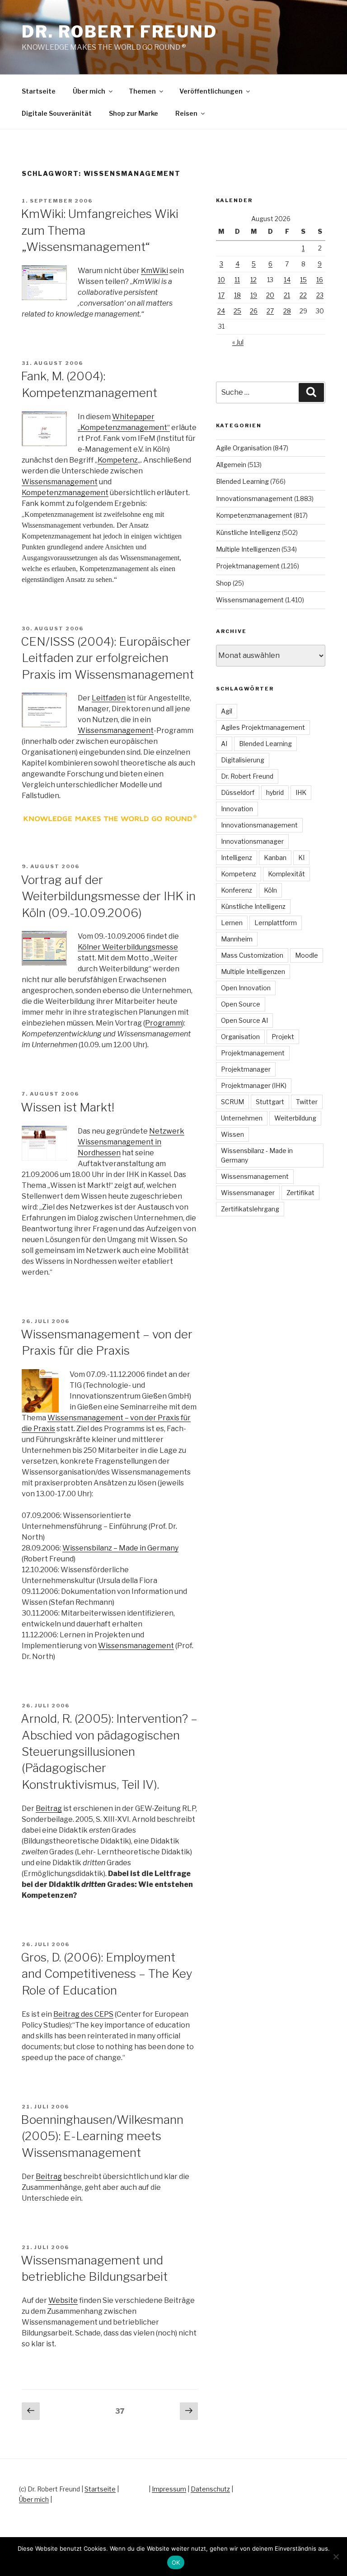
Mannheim (237, 939)
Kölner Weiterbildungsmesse (128, 947)
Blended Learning (242, 481)
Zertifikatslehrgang (250, 1209)
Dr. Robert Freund (120, 32)
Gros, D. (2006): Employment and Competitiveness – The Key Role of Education (107, 1974)
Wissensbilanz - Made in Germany (257, 1155)
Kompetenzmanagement (65, 493)
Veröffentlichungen (211, 91)
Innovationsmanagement (254, 499)
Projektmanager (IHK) (254, 1085)
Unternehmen (242, 1118)
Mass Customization (252, 955)
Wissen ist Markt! (68, 1107)
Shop (224, 583)
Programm (164, 1023)
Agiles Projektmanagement (263, 727)
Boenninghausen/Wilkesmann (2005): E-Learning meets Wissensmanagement (102, 2136)
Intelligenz (237, 858)
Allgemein (231, 465)
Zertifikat (300, 1193)
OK (176, 2562)
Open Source (241, 1004)
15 (303, 280)
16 (320, 280)
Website (63, 2300)
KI (301, 858)
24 (221, 311)
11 (237, 280)
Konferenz (237, 890)
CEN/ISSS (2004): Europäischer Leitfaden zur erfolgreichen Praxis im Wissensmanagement (107, 658)
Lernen (232, 923)
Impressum (169, 2489)
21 (287, 295)
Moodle (307, 955)
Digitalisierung (243, 760)
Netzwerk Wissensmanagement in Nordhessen (131, 1142)
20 (270, 295)
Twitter (307, 1102)
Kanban (275, 858)
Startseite (39, 91)
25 (237, 311)
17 (221, 295)
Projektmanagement (248, 566)
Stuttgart (270, 1102)
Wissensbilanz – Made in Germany (120, 1548)
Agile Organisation (244, 448)
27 (270, 311)
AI (224, 744)
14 (287, 280)
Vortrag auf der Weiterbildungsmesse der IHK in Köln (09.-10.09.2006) (108, 896)
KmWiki (155, 271)
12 (253, 280)
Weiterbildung (295, 1118)
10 (221, 280)
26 (254, 311)
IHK (301, 792)
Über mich (89, 91)
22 (303, 295)
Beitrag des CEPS (83, 2014)
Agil (227, 711)
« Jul (238, 342)
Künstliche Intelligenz (248, 532)
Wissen (232, 1134)
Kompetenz (118, 460)
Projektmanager (246, 1069)
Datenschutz (210, 2489)
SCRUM (232, 1102)
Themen (142, 91)
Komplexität (286, 874)
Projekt (283, 1037)
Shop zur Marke (134, 113)
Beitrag (49, 1808)
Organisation (240, 1037)
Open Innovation (246, 988)
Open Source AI (244, 1020)
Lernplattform (276, 923)
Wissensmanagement (60, 482)
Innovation (237, 809)
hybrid (275, 792)
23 (320, 295)
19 (254, 295)
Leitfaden (109, 698)
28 (287, 311)
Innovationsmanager (252, 841)
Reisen (186, 113)
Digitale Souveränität (57, 113)
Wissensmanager (248, 1193)
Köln (270, 890)
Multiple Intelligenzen (248, 549)
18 (237, 295)
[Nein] (336, 2557)
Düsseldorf (238, 792)
